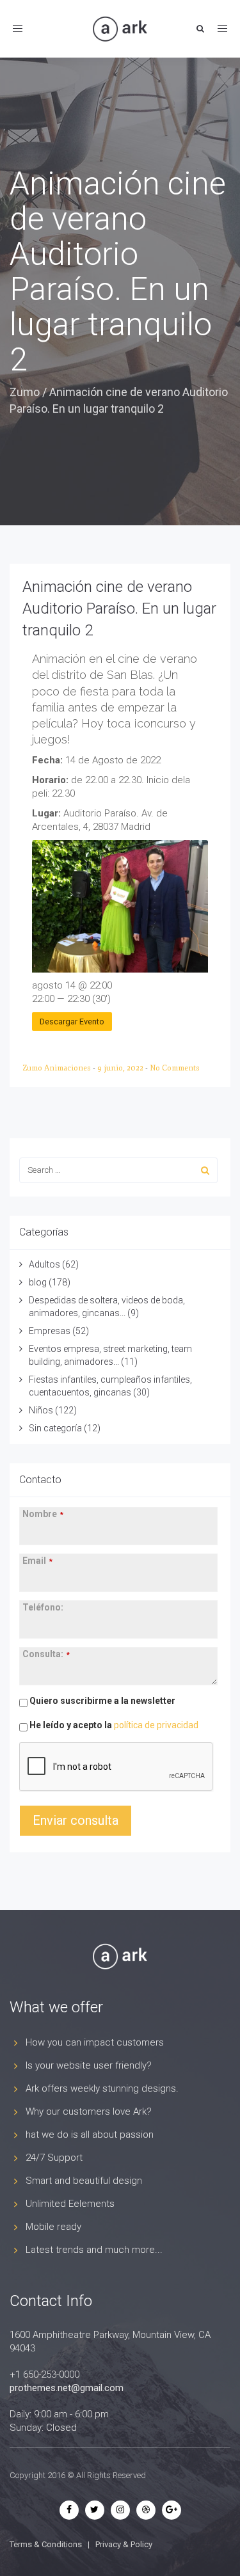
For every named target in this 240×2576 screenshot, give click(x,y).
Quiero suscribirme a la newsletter (101, 1701)
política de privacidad (156, 1725)
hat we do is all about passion (90, 2135)
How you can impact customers (95, 2042)
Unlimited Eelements (70, 2204)
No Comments (175, 1068)
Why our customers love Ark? (89, 2111)
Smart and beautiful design (84, 2181)
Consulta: (46, 1654)
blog (38, 1282)
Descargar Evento (72, 1022)
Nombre (43, 1514)
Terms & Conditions (46, 2544)
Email (37, 1561)
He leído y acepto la (113, 1725)
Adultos (44, 1264)
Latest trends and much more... (94, 2250)
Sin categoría (55, 1428)
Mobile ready (53, 2227)
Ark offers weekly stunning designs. (102, 2088)
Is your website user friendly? (89, 2065)
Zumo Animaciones (58, 1068)
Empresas (50, 1331)
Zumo (25, 392)
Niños (41, 1410)
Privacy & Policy (124, 2544)
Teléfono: (43, 1607)
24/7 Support (54, 2158)
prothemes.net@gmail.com (67, 2388)
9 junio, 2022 (121, 1068)
